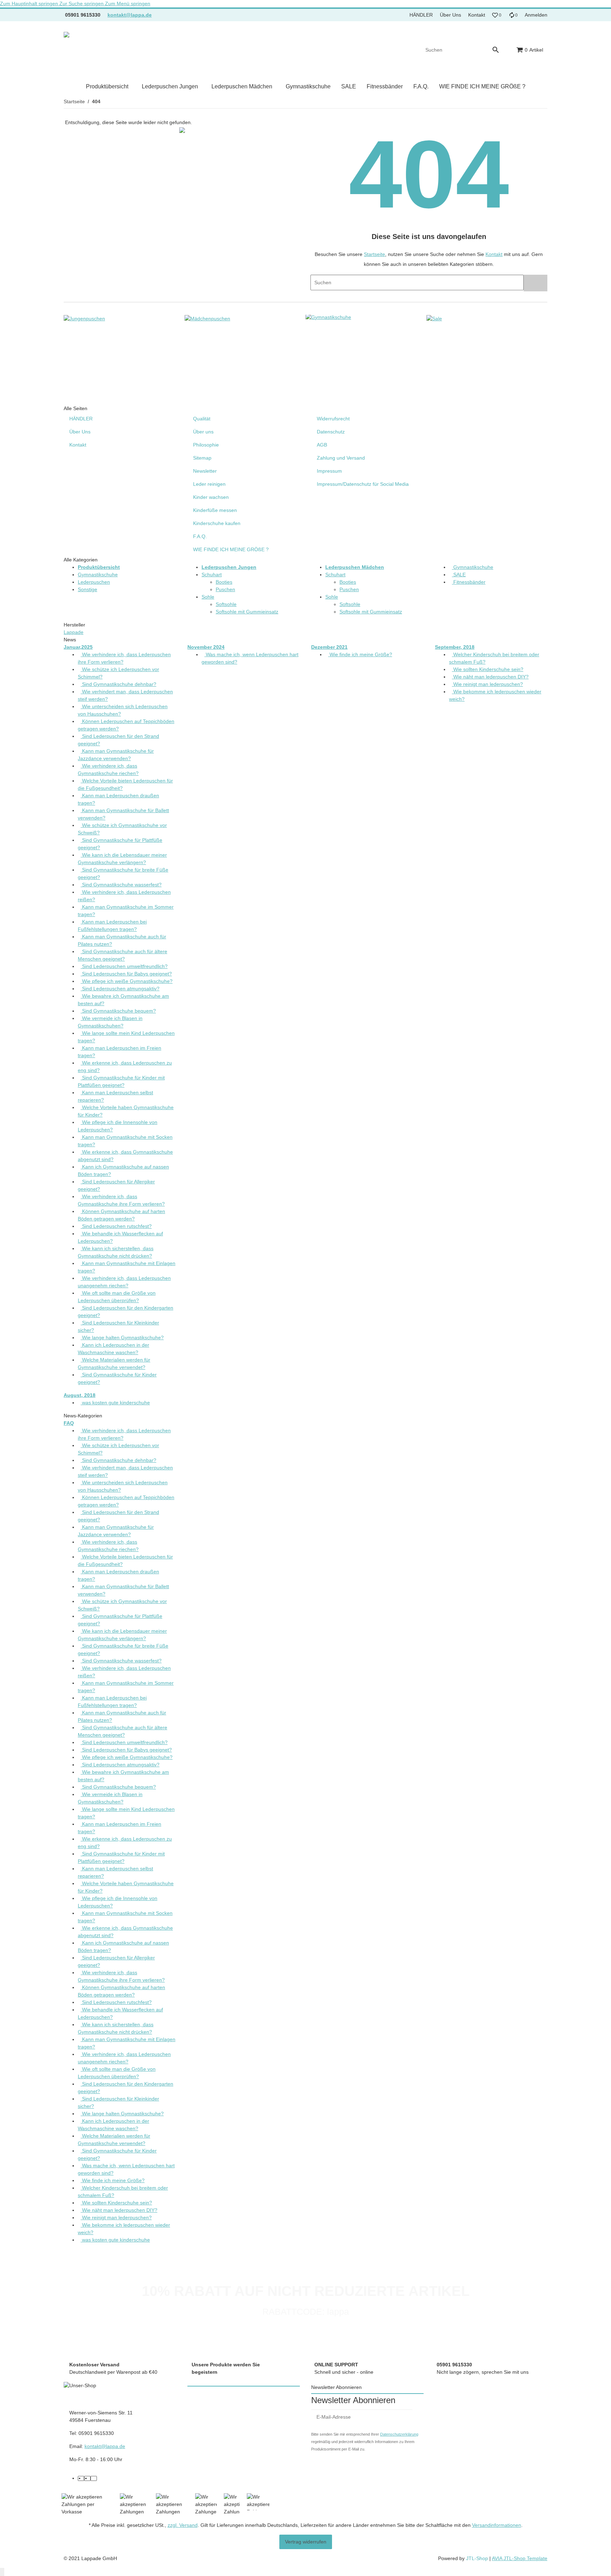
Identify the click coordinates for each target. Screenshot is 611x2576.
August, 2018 (80, 1395)
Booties (224, 582)
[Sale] (434, 318)
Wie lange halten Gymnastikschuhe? (122, 1337)
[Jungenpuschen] (84, 318)
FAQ (69, 1423)
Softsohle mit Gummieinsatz (247, 612)
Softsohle (226, 604)
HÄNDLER (421, 15)
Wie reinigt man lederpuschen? (487, 684)
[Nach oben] (2, 2572)
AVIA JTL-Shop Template (520, 2558)
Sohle (208, 597)
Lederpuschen (94, 582)
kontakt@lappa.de (130, 15)
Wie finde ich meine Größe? (360, 654)
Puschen (225, 589)
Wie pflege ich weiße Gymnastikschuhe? (127, 981)
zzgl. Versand (183, 2525)
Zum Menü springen (128, 4)
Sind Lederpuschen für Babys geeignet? (126, 974)
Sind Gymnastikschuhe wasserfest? (121, 885)
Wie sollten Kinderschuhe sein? (488, 669)
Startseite (374, 254)
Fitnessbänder (469, 582)
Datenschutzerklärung (399, 2434)
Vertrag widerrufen (306, 2542)
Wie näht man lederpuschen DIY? (490, 677)
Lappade (74, 632)
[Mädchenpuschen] (207, 318)
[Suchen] (499, 50)
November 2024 (206, 647)
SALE (459, 575)
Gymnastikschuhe (98, 575)
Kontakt (477, 15)
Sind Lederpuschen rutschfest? (116, 1226)
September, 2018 (455, 647)
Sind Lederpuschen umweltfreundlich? (124, 966)
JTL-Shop (478, 2558)
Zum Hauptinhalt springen (30, 4)
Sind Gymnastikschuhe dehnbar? (118, 684)
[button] (497, 15)
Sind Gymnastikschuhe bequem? (118, 1011)
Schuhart (212, 575)
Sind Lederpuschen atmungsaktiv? (120, 989)
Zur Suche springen (82, 4)
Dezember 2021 (329, 647)
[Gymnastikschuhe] (328, 318)
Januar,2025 (78, 647)
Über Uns (450, 15)
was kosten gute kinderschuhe (115, 1403)
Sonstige (88, 589)
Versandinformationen (497, 2525)
